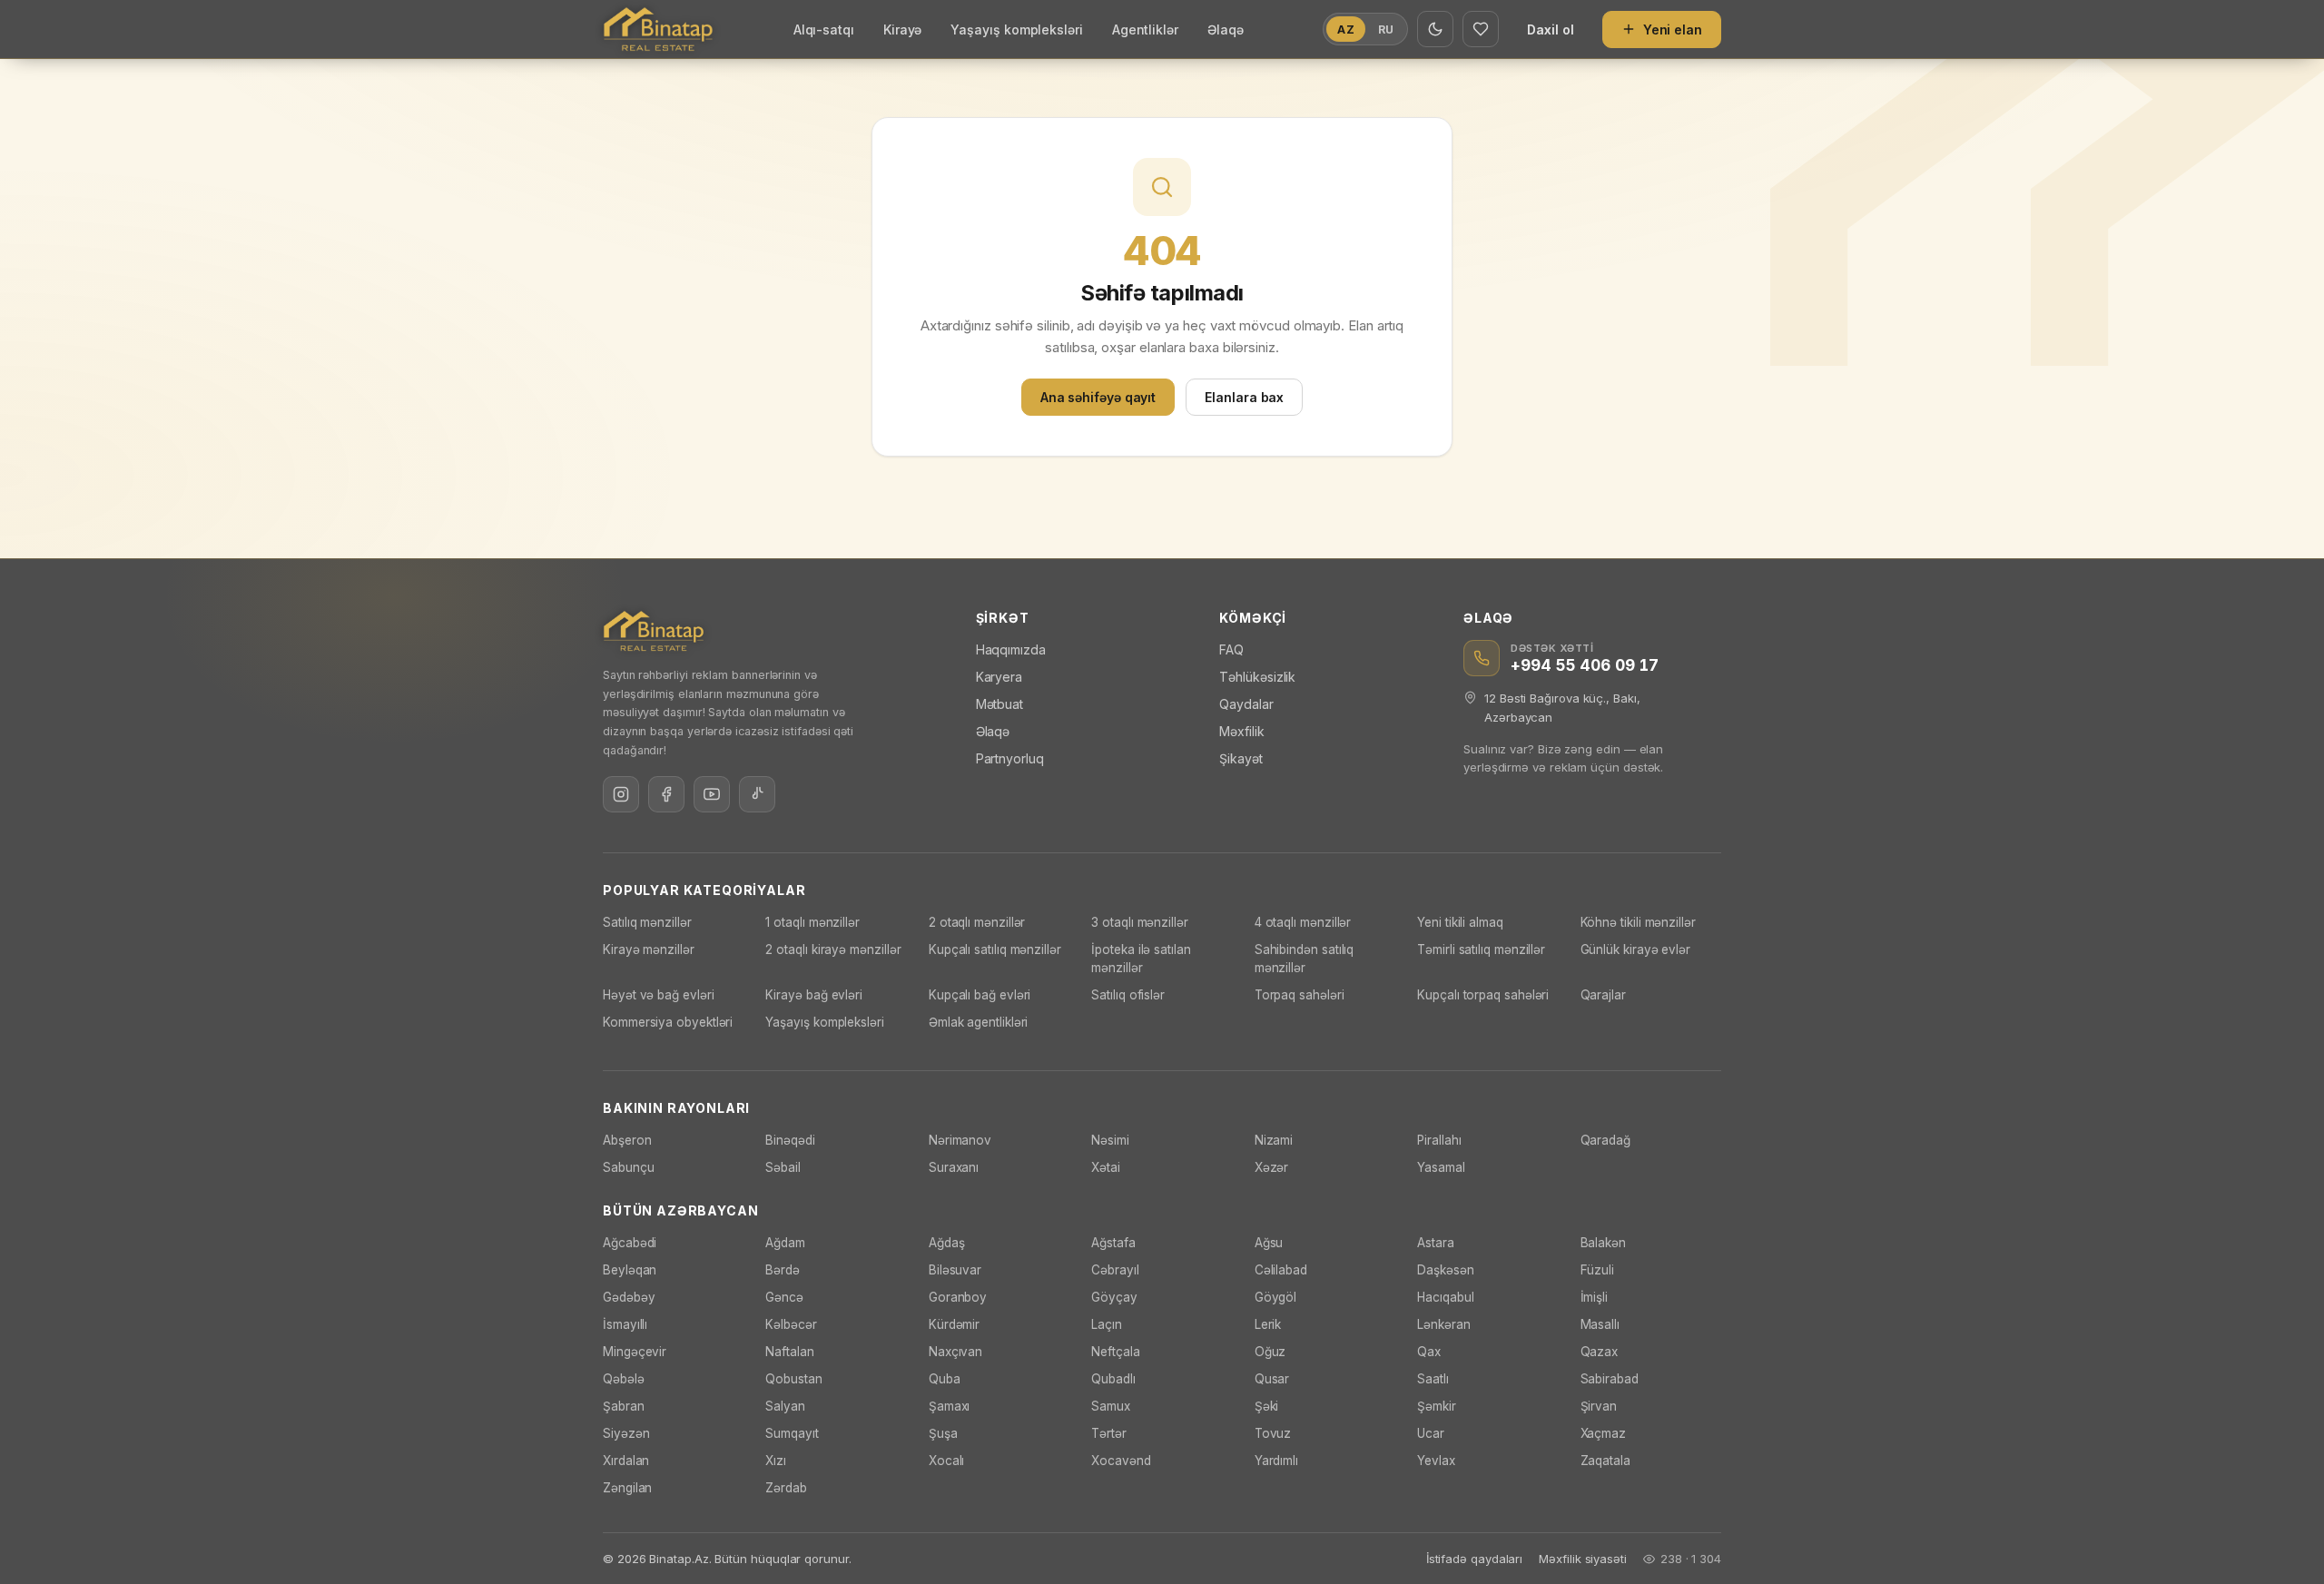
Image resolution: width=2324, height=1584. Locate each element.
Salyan (785, 1406)
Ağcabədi (630, 1243)
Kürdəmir (954, 1324)
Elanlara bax (1244, 397)
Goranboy (958, 1297)
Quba (945, 1379)
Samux (1111, 1406)
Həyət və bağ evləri (658, 995)
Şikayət (1241, 758)
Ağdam (785, 1243)
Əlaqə (1226, 30)
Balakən (1603, 1243)
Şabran (624, 1406)
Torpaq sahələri (1300, 995)
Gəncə (784, 1297)
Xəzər (1272, 1167)
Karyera (999, 677)
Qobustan (793, 1379)
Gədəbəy (629, 1297)
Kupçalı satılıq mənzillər (995, 949)
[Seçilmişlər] (1481, 29)
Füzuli (1598, 1270)
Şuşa (943, 1433)
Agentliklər (1145, 30)
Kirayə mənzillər (649, 949)
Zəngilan (627, 1488)
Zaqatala (1605, 1461)
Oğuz (1270, 1352)
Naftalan (789, 1352)
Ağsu (1269, 1243)
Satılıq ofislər (1128, 995)
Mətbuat (1000, 704)
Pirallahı (1439, 1140)
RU (1386, 30)
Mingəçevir (635, 1352)
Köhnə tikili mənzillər (1638, 922)
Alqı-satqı (824, 30)
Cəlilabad (1281, 1270)
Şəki (1267, 1406)
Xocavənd (1121, 1461)
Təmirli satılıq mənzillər (1481, 949)
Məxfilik (1241, 731)
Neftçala (1115, 1352)
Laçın (1107, 1324)
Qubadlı (1113, 1379)
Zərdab (786, 1488)
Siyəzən (626, 1433)
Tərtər (1109, 1433)
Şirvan (1599, 1406)
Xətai (1106, 1167)
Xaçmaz (1604, 1433)
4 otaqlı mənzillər (1303, 922)
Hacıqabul (1445, 1297)
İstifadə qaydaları (1475, 1559)
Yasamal (1441, 1167)
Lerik (1268, 1324)
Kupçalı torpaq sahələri (1483, 995)
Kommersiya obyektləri (668, 1022)
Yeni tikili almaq (1460, 922)
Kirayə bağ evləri (814, 995)
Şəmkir (1437, 1406)
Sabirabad (1610, 1379)
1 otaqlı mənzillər (812, 922)
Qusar (1272, 1379)
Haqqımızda (1011, 649)
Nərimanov (960, 1140)
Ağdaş (947, 1243)
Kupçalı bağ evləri (980, 995)
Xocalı (947, 1461)
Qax (1429, 1352)
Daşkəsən (1445, 1270)
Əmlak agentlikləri (979, 1022)
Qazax (1600, 1352)
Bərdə (783, 1270)
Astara (1436, 1243)
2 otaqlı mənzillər (977, 922)
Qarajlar (1603, 995)
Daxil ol (1550, 30)
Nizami (1274, 1140)
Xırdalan (626, 1461)
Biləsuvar (955, 1270)
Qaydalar (1246, 704)
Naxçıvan (955, 1352)
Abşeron (627, 1140)
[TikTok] (757, 794)
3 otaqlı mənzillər (1140, 922)
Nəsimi (1110, 1140)
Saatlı (1433, 1379)
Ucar (1431, 1433)
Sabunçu (628, 1167)
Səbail (783, 1167)
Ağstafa (1113, 1243)
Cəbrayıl (1115, 1270)
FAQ (1231, 649)
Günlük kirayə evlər (1635, 949)
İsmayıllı (625, 1324)
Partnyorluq (1010, 758)
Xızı (776, 1461)
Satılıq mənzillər (647, 922)
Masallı (1600, 1324)
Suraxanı (954, 1167)
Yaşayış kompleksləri (1016, 30)
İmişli (1595, 1297)
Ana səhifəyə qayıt (1098, 397)
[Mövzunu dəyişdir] (1435, 29)
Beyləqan (630, 1270)
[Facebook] (666, 794)
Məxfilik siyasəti (1583, 1559)
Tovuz (1273, 1433)
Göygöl (1276, 1297)
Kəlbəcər (791, 1324)
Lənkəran (1443, 1324)
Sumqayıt (792, 1433)
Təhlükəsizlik (1257, 677)
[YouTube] (712, 794)
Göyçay (1114, 1297)
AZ (1345, 30)
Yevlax (1436, 1461)
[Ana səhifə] (658, 29)
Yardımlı (1276, 1461)
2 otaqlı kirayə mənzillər (833, 949)
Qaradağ (1605, 1140)
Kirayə (903, 30)
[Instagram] (621, 794)
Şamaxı (950, 1406)
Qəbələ (624, 1379)
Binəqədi (790, 1140)
